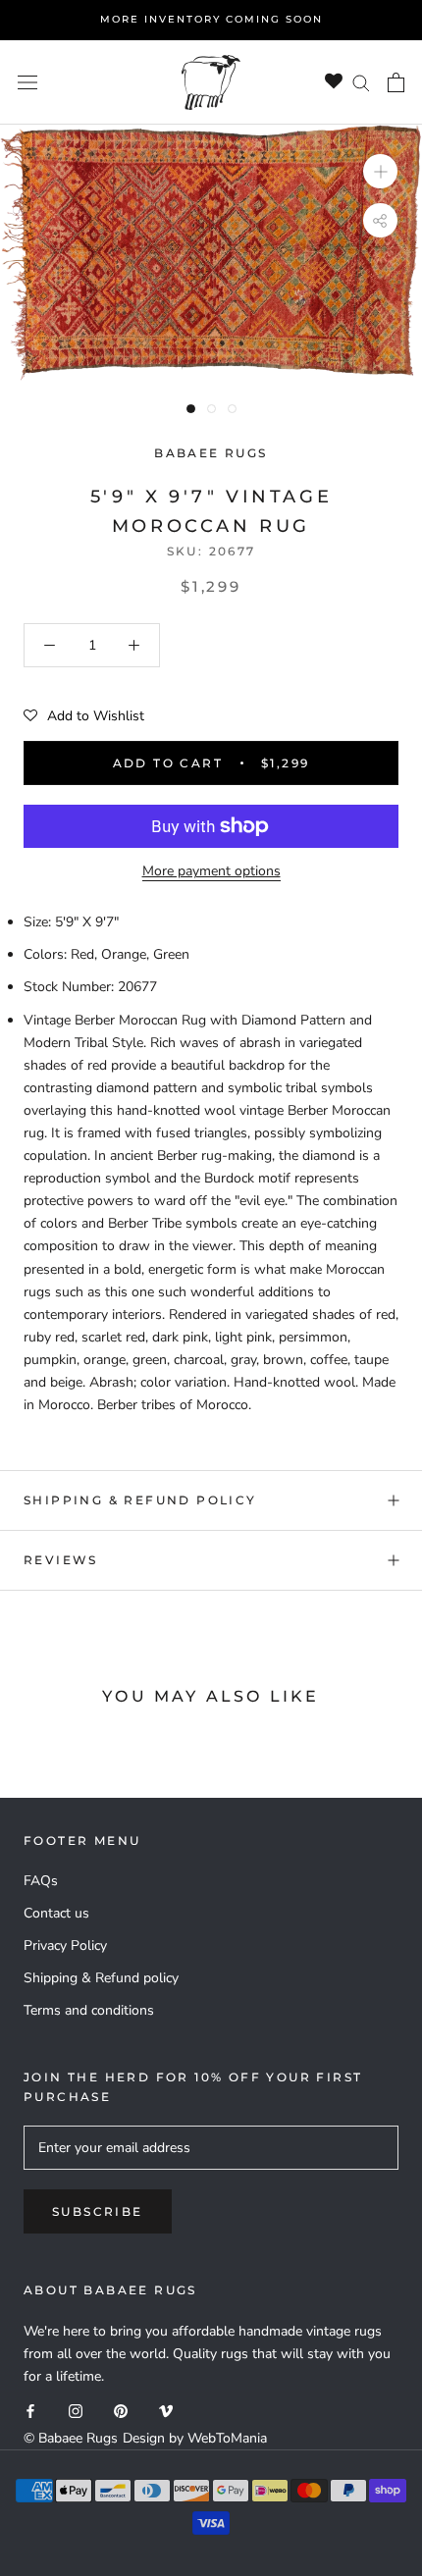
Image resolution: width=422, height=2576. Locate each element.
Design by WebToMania (195, 2438)
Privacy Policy (65, 1945)
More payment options (211, 871)
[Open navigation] (27, 82)
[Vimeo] (166, 2410)
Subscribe (98, 2211)
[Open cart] (396, 82)
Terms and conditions (89, 2010)
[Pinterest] (121, 2410)
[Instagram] (76, 2410)
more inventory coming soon (211, 19)
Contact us (56, 1913)
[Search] (361, 82)
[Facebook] (30, 2410)
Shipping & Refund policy (140, 1500)
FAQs (41, 1881)
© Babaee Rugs (71, 2438)
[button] (84, 716)
